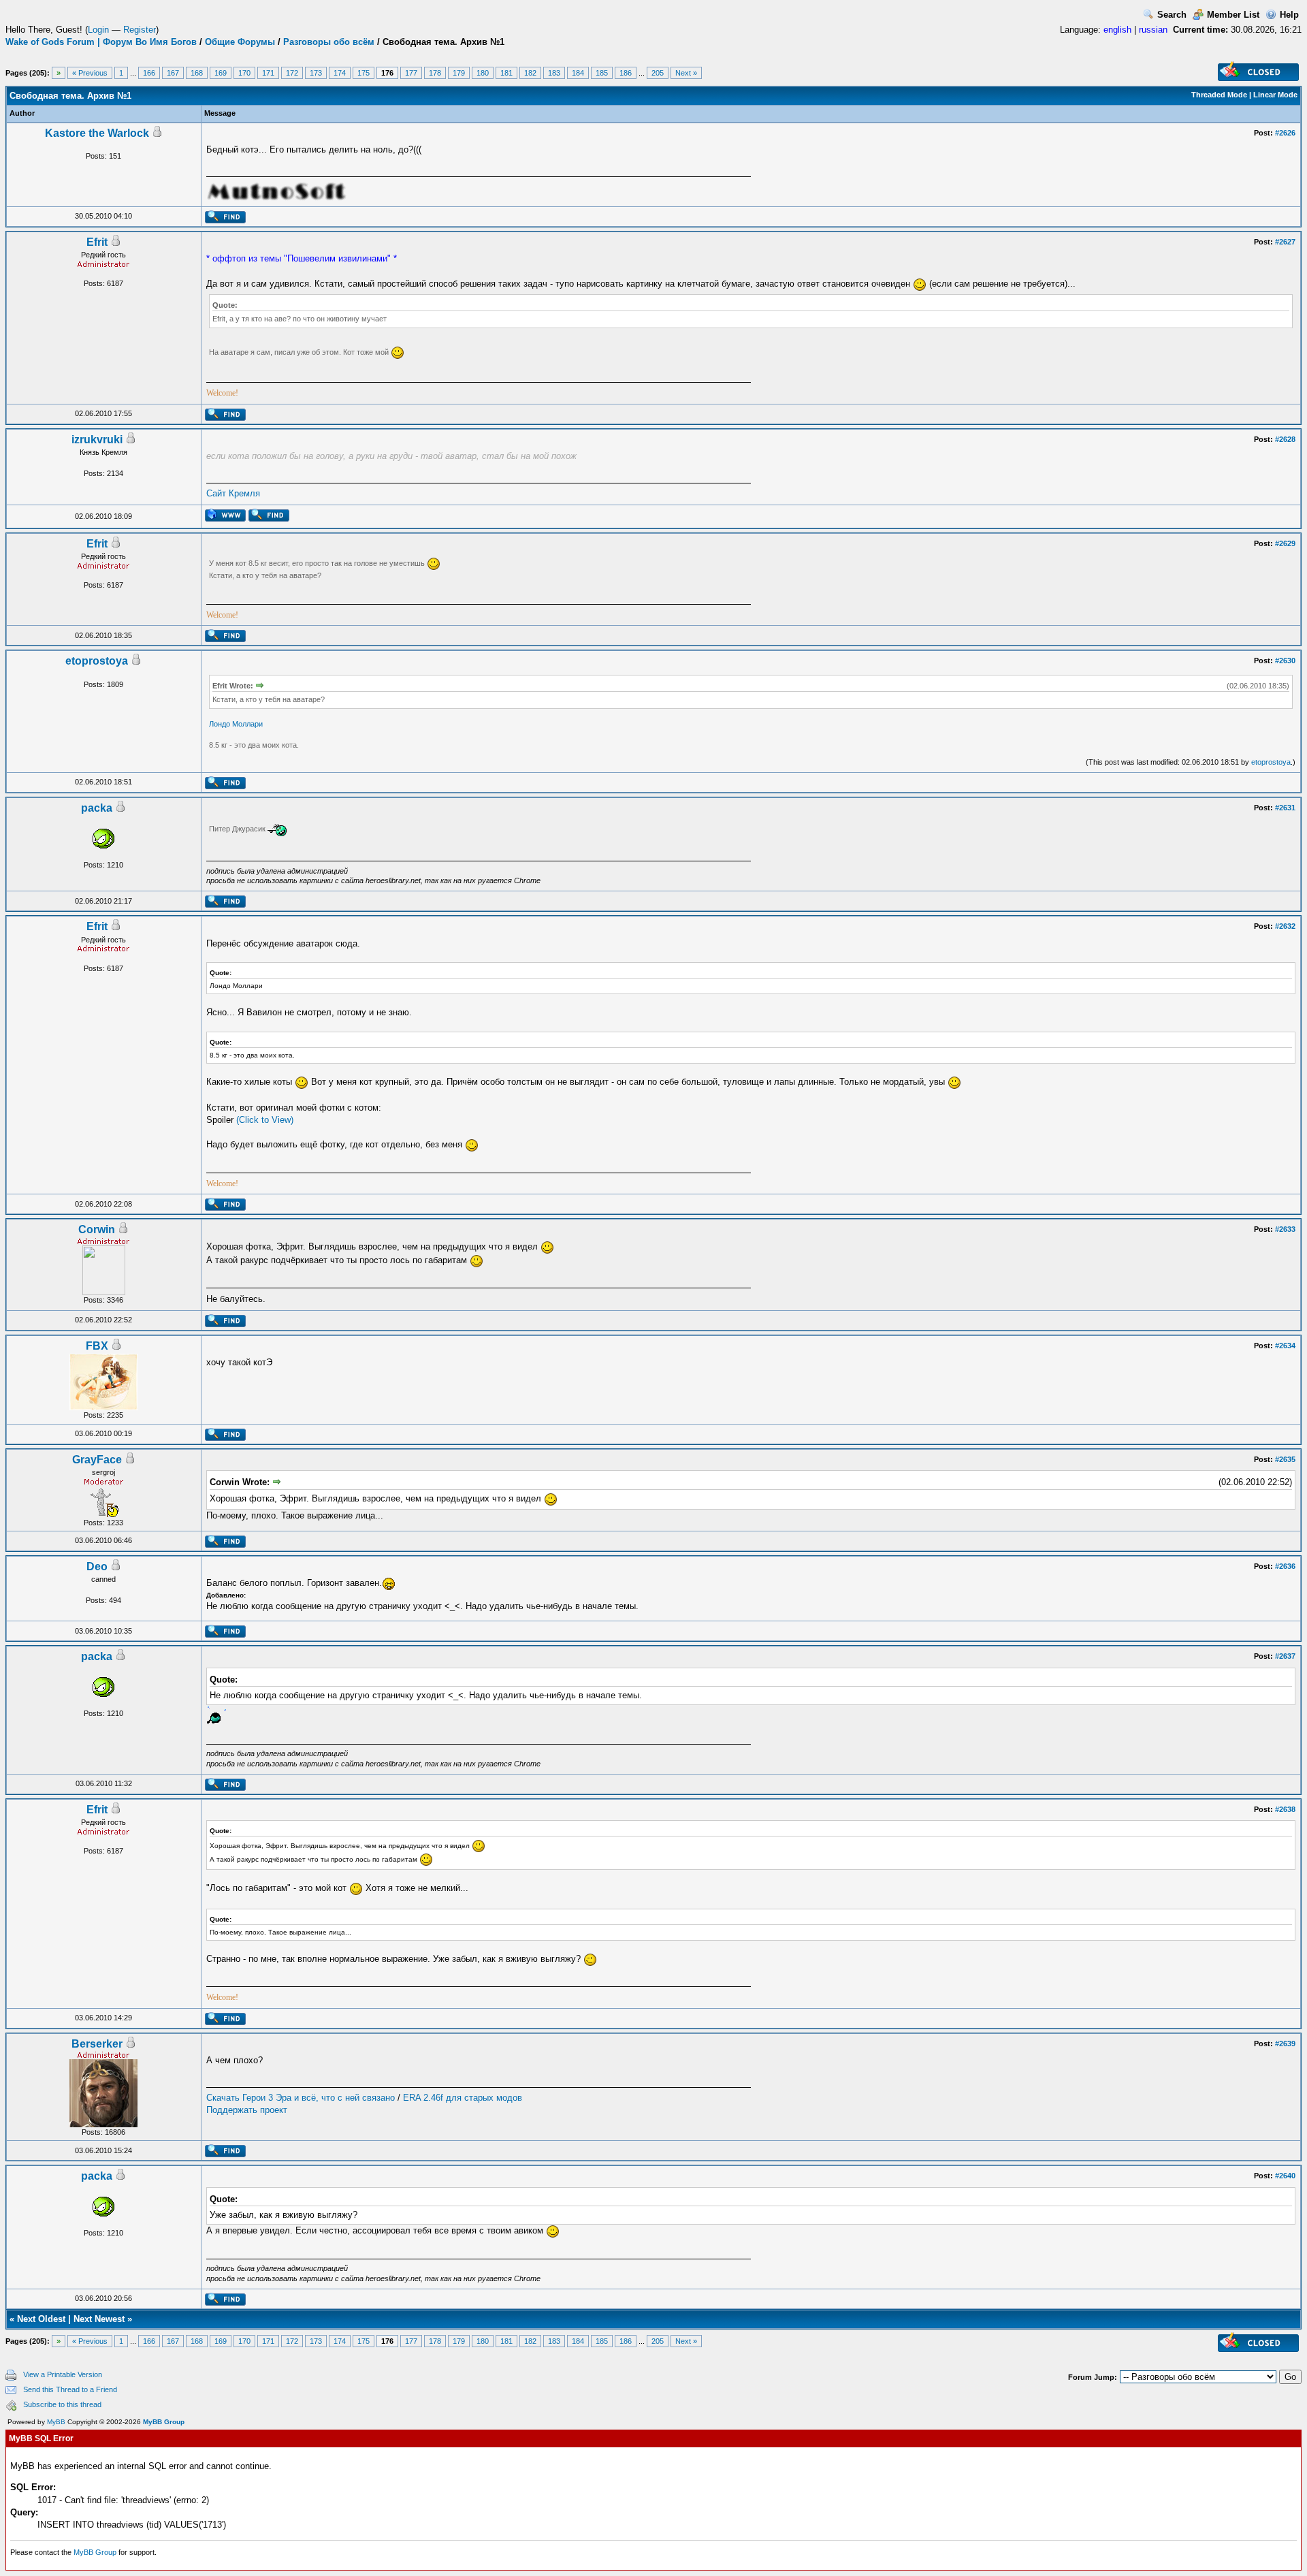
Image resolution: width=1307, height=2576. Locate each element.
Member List (1233, 15)
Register (140, 30)
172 (292, 73)
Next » (686, 73)
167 (173, 73)
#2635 (1285, 1459)
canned (103, 1579)
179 (459, 73)
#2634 (1285, 1346)
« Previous (90, 73)
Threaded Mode (1219, 95)
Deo (97, 1567)
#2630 (1285, 661)
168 (197, 73)
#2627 (1285, 242)
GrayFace (97, 1460)
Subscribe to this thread (62, 2404)
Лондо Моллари (236, 724)
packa (97, 808)
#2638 (1285, 1809)
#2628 (1285, 439)
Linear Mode (1275, 95)
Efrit (97, 242)
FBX (97, 1346)
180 (483, 73)
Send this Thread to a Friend (70, 2389)
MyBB (56, 2422)
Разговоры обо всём (329, 42)
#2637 (1285, 1656)
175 (364, 73)
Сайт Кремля (233, 493)
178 (435, 73)
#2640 (1285, 2176)
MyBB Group (164, 2422)
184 (578, 73)
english (1117, 30)
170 (244, 73)
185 (602, 73)
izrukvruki (97, 440)
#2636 (1285, 1566)
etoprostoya (97, 661)
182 (530, 73)
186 (626, 73)
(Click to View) (265, 1120)
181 (506, 73)
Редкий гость (103, 255)
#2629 (1285, 543)
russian (1153, 30)
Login (98, 30)
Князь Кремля (103, 452)
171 (268, 73)
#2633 (1285, 1229)
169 (221, 73)
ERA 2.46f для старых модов (463, 2098)
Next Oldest (41, 2319)
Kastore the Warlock (97, 133)
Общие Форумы (240, 42)
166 (149, 73)
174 (340, 73)
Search (1172, 15)
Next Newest (99, 2319)
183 (554, 73)
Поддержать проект (247, 2110)
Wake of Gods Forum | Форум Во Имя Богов (101, 42)
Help (1289, 15)
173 (316, 73)
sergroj (103, 1472)
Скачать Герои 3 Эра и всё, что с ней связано (301, 2098)
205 (658, 73)
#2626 (1285, 133)
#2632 (1285, 926)
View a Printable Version (63, 2374)
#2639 (1285, 2044)
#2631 (1285, 808)
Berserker (97, 2044)
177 (411, 73)
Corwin (97, 1229)
